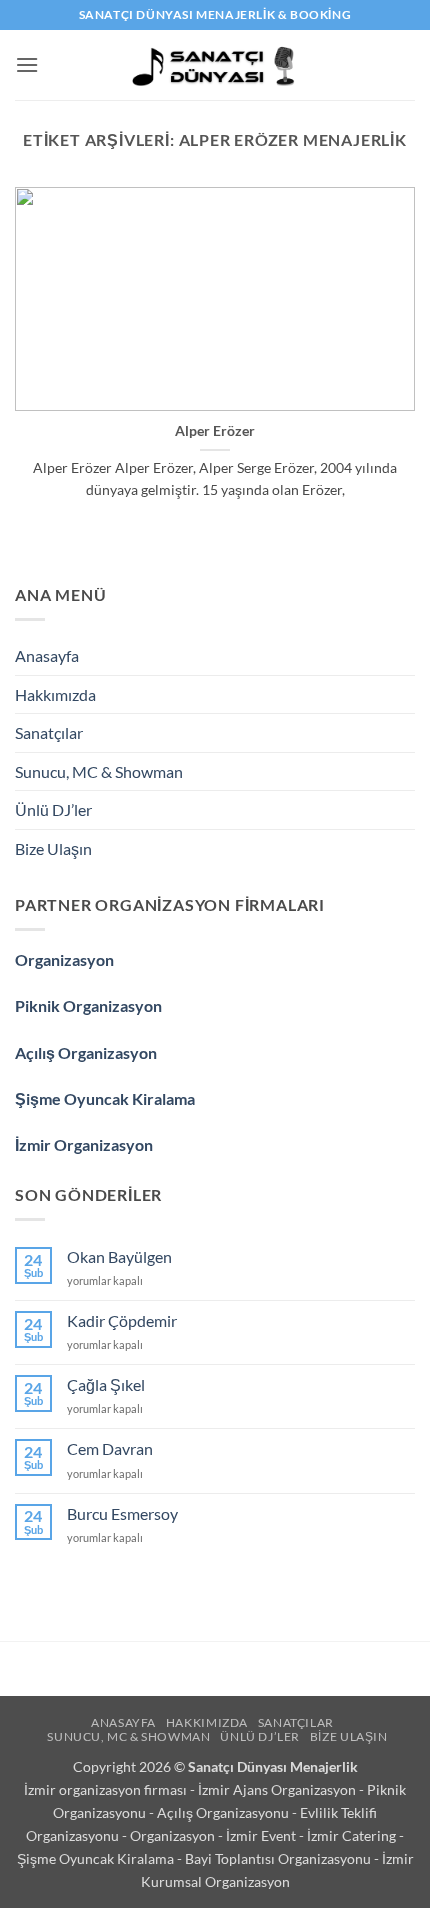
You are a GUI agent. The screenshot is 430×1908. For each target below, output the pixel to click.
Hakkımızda (55, 694)
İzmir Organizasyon (84, 1144)
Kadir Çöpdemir (122, 1320)
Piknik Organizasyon (88, 1005)
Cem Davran (110, 1448)
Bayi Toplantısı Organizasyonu (279, 1858)
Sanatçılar (49, 732)
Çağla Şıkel (106, 1384)
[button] (27, 64)
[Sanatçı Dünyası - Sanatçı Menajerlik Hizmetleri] (215, 65)
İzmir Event (262, 1835)
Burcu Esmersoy (122, 1513)
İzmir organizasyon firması (107, 1789)
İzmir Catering (353, 1835)
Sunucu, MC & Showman (99, 771)
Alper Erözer (215, 431)
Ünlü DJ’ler (53, 809)
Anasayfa (47, 655)
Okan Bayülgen (119, 1256)
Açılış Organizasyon (86, 1052)
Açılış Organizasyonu (224, 1812)
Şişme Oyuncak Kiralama (105, 1098)
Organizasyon (64, 959)
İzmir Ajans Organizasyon (278, 1789)
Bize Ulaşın (53, 848)
